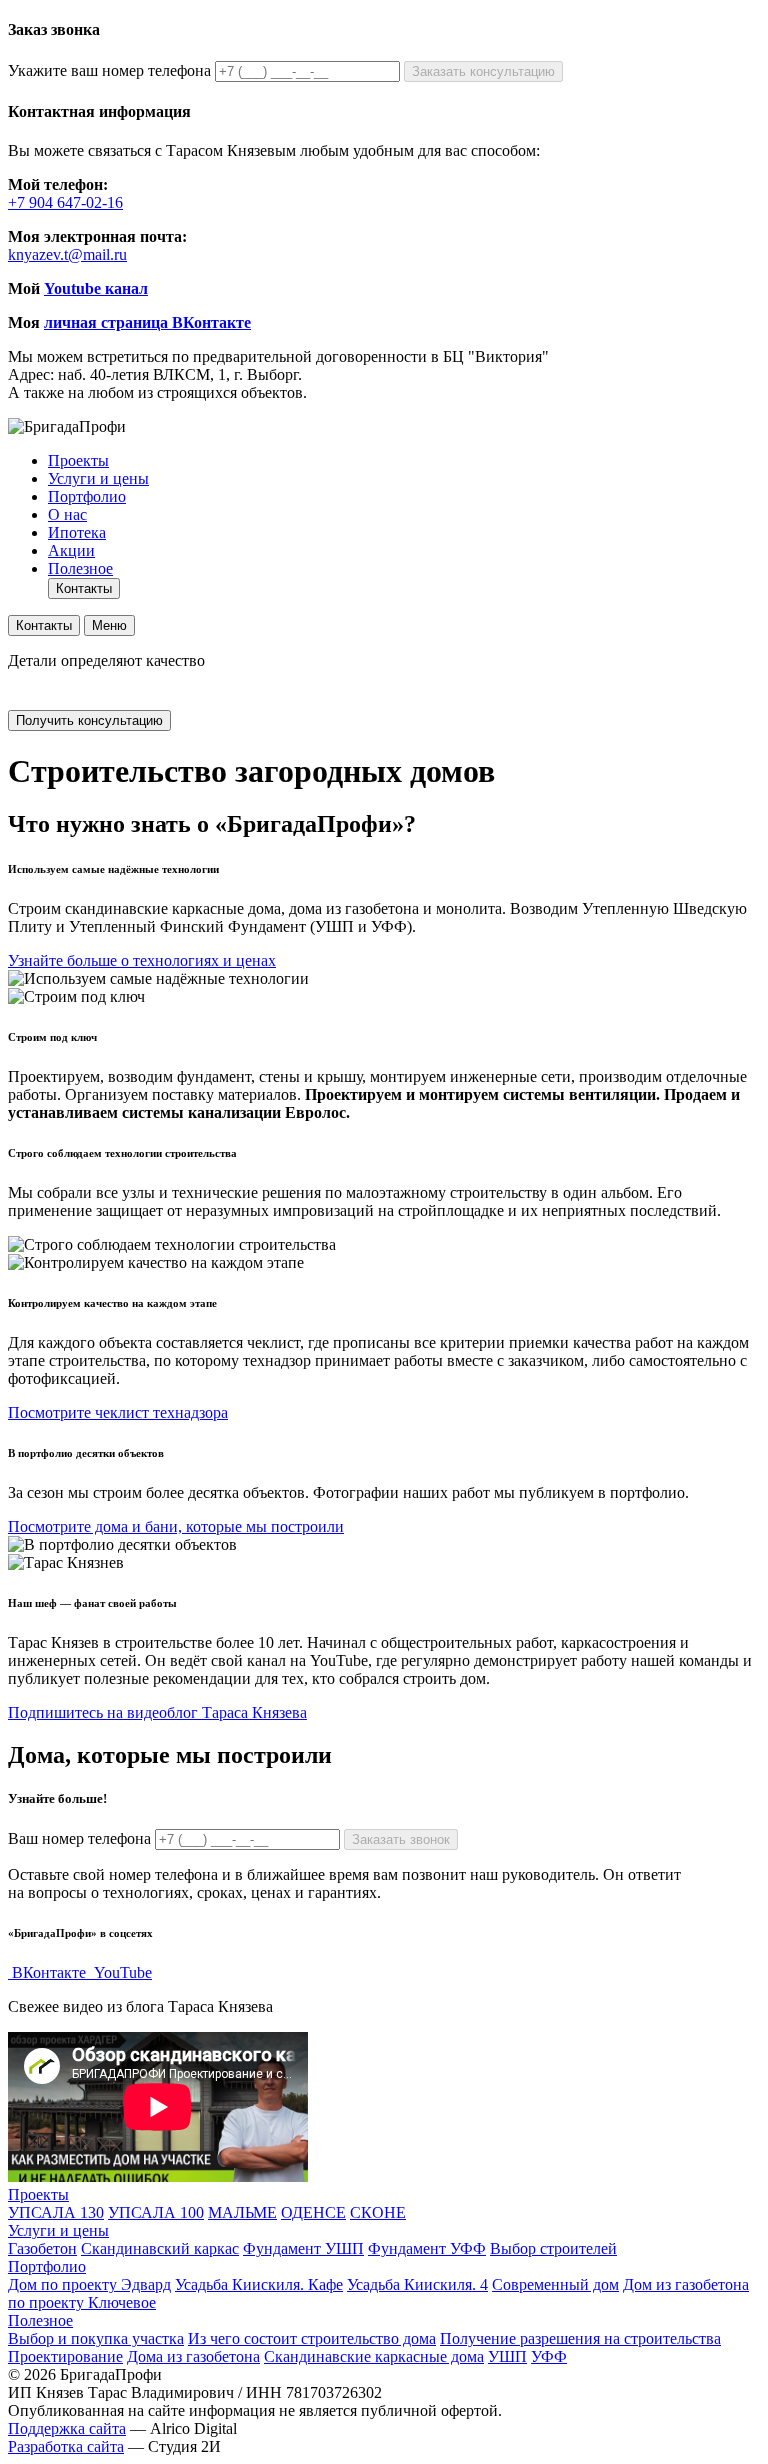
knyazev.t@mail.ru (67, 254)
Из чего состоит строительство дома (312, 2338)
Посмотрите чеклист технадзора (118, 1412)
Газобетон (42, 2248)
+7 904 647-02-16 (65, 202)
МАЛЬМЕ (242, 2212)
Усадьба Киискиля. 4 (417, 2284)
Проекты (78, 460)
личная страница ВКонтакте (147, 322)
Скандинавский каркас (160, 2248)
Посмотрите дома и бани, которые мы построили (176, 1526)
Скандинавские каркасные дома (374, 2356)
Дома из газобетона (193, 2356)
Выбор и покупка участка (96, 2338)
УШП (507, 2356)
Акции (71, 550)
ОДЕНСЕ (313, 2212)
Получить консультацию (89, 720)
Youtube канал (96, 288)
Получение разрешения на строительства (580, 2338)
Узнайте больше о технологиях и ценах (142, 960)
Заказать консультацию (483, 71)
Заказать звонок (401, 1839)
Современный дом (555, 2284)
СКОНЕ (378, 2212)
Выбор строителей (553, 2248)
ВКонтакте (49, 1972)
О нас (67, 514)
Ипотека (77, 532)
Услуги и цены (98, 478)
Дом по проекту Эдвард (89, 2284)
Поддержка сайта (67, 2428)
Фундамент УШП (303, 2248)
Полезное (80, 568)
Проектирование (65, 2356)
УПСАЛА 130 (56, 2212)
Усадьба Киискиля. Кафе (259, 2284)
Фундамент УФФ (427, 2248)
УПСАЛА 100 (156, 2212)
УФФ (549, 2356)
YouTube (121, 1972)
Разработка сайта (66, 2446)
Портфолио (87, 496)
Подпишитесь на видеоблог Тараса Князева (157, 1712)
